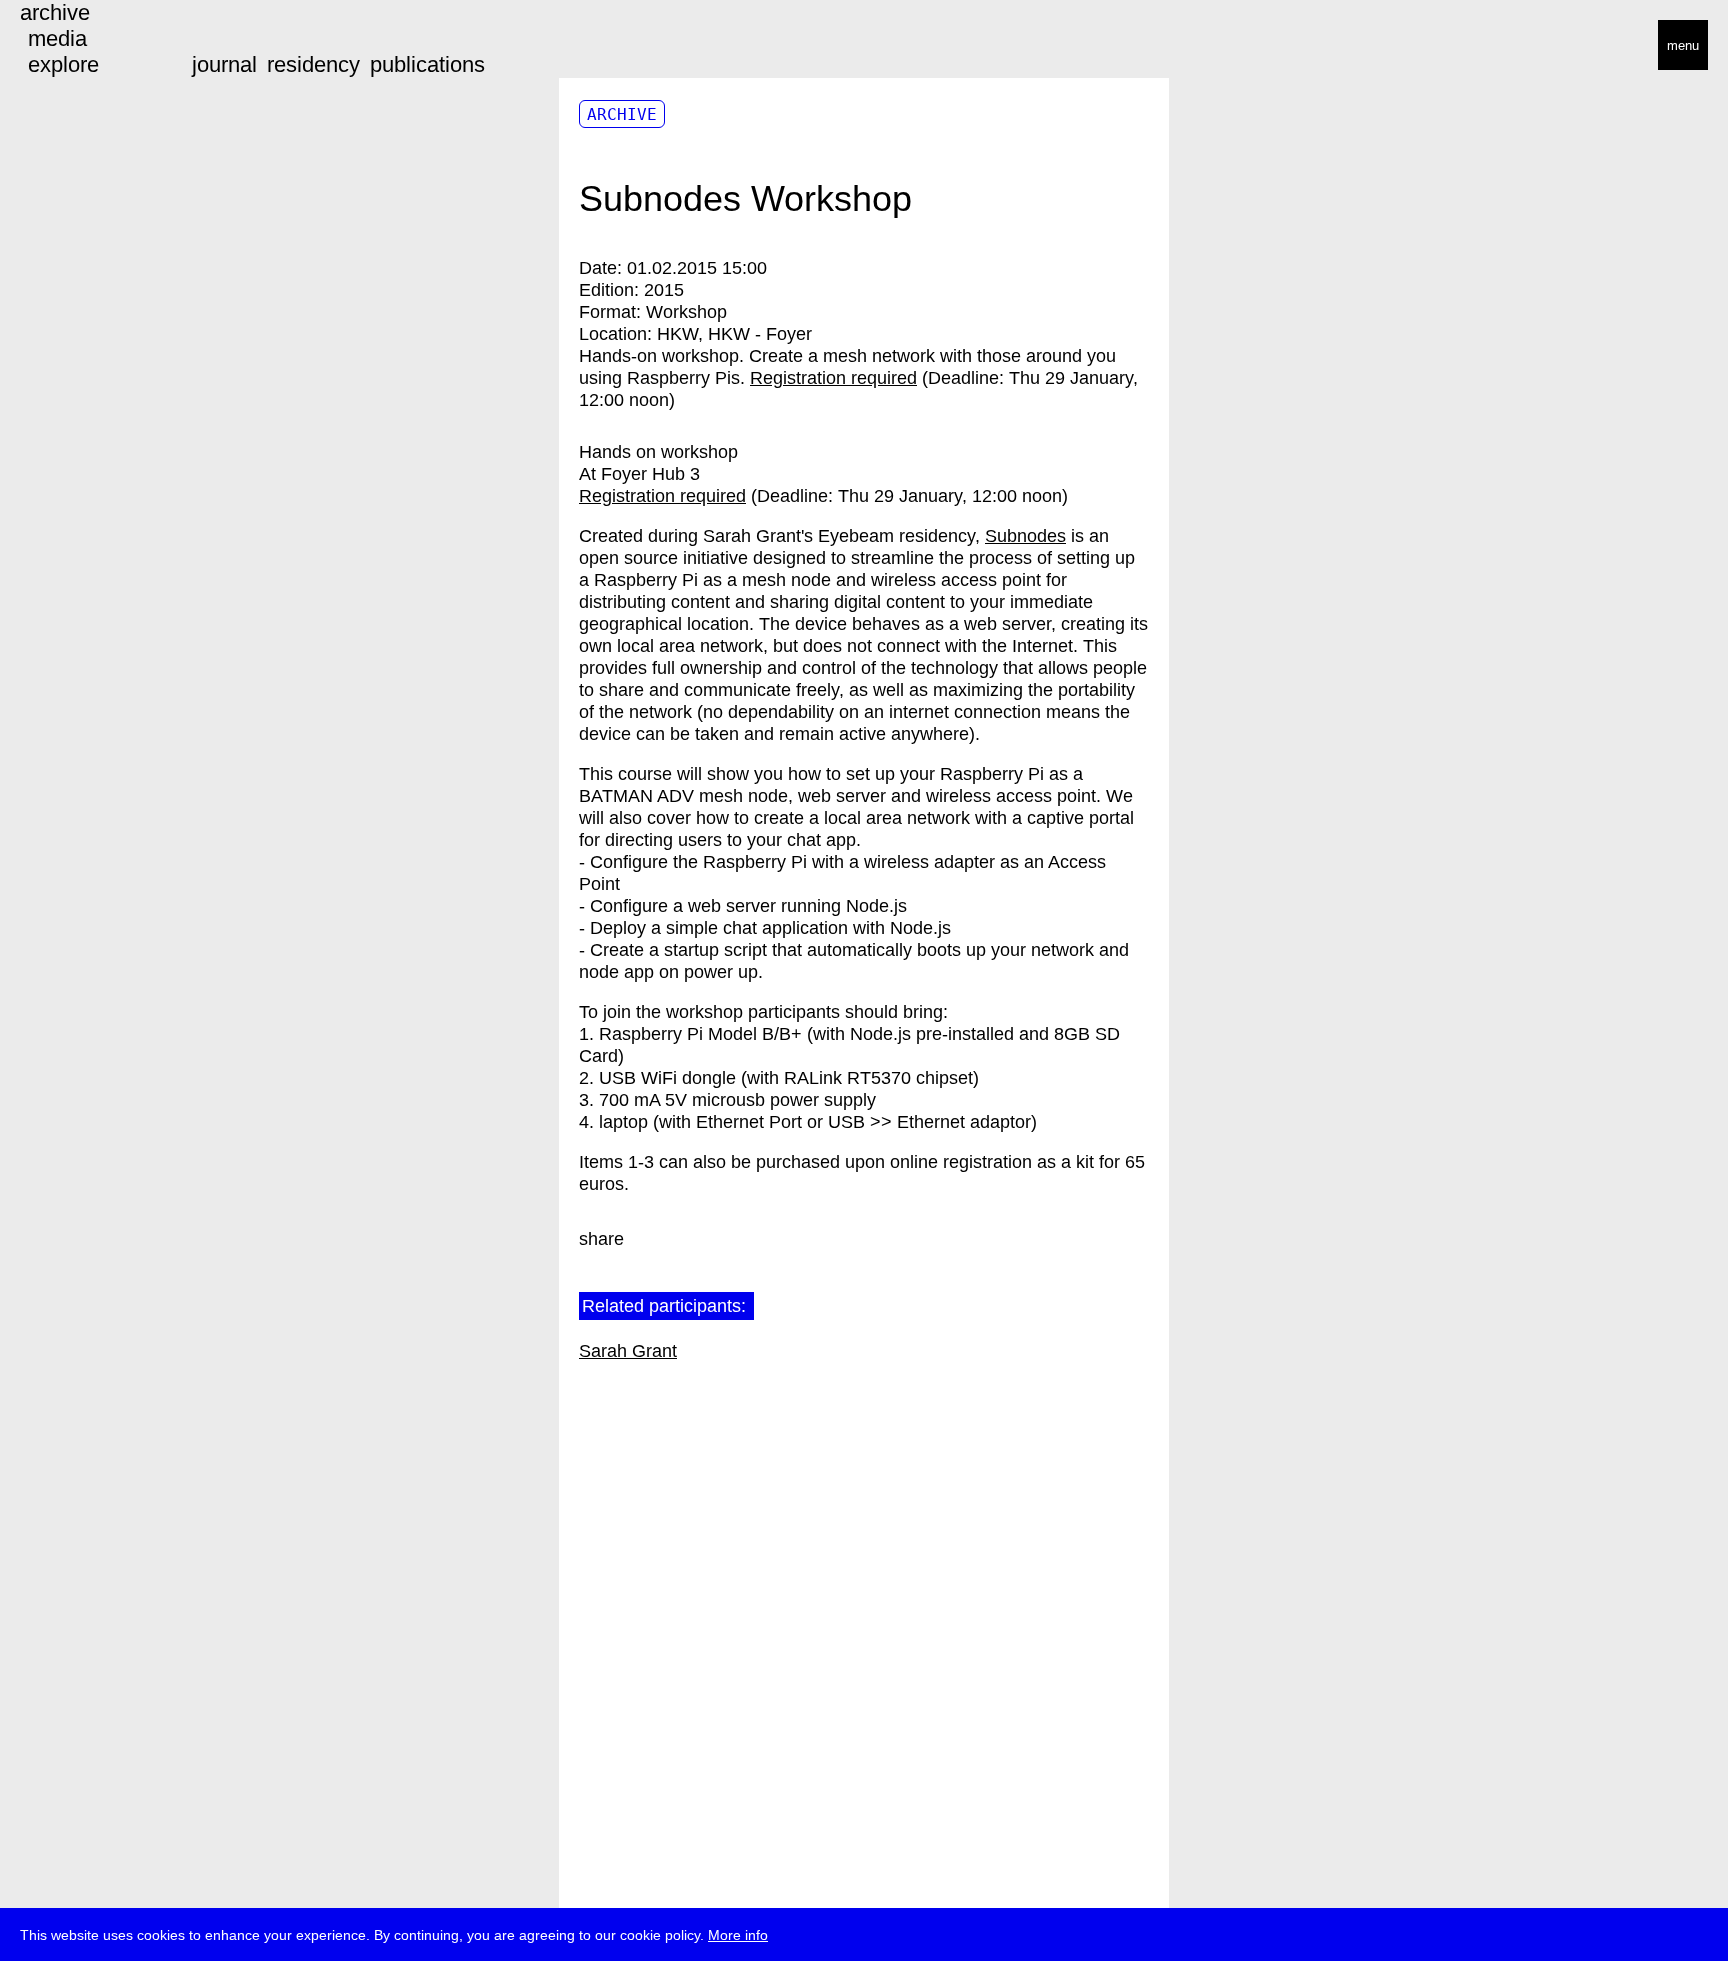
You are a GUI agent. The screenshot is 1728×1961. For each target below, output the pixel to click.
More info (738, 1935)
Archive (622, 114)
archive (55, 12)
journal (224, 64)
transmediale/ (78, 46)
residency (313, 64)
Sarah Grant (628, 1351)
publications (427, 64)
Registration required (833, 378)
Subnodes (1025, 536)
